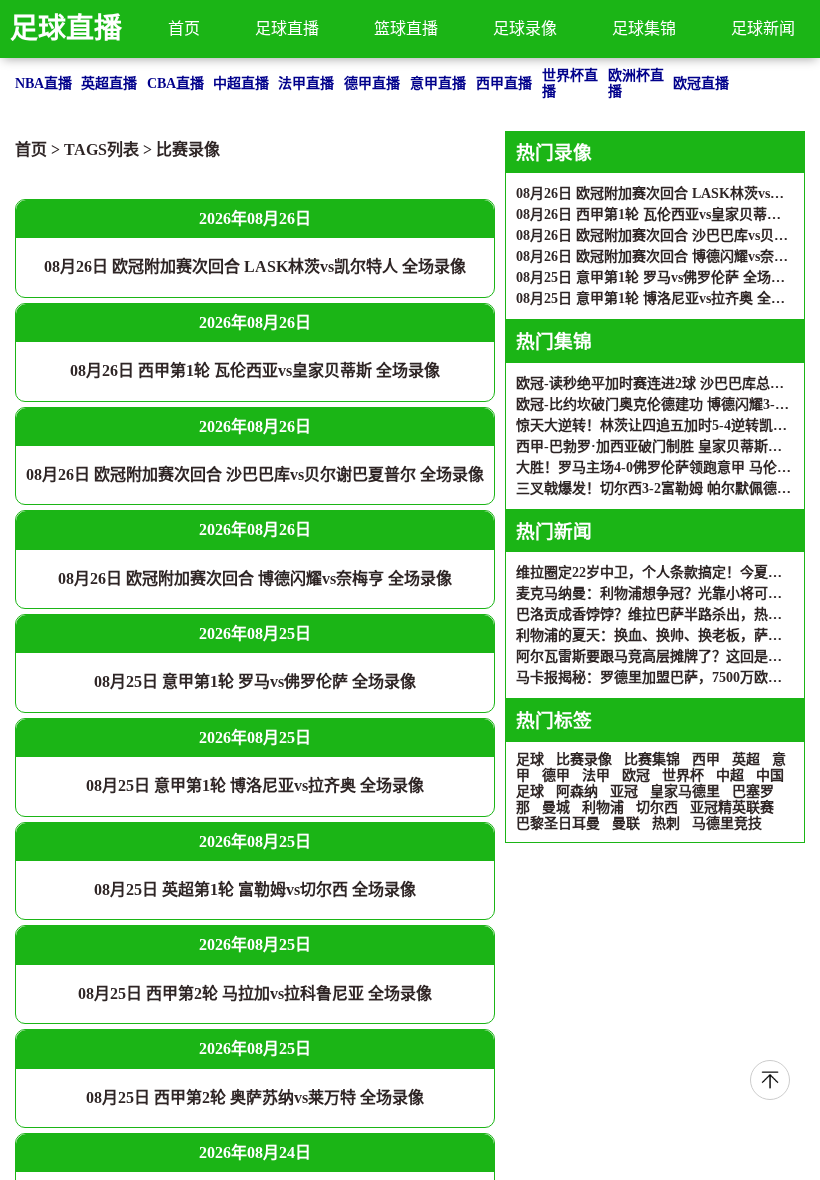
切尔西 (657, 807)
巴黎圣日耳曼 (558, 823)
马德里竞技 (727, 823)
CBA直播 (175, 83)
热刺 (666, 823)
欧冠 (636, 775)
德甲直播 (372, 83)
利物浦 (603, 807)
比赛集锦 (652, 759)
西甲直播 (504, 83)
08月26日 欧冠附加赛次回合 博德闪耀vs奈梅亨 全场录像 (255, 578)
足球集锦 (644, 28)
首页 (184, 28)
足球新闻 (763, 28)
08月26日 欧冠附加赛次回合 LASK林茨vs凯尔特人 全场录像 (255, 266)
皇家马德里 (685, 791)
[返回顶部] (770, 1080)
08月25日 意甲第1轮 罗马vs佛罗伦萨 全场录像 (255, 681)
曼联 (626, 823)
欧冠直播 (701, 83)
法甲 (596, 775)
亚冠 (624, 791)
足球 (530, 759)
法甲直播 (306, 83)
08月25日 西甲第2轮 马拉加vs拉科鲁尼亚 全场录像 (255, 993)
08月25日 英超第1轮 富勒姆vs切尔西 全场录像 (255, 889)
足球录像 (525, 28)
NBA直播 (43, 83)
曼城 (556, 807)
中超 (730, 775)
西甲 (706, 759)
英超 (746, 759)
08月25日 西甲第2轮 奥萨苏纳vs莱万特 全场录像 (255, 1097)
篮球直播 (406, 28)
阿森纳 (577, 791)
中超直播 (241, 83)
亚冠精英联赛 (732, 807)
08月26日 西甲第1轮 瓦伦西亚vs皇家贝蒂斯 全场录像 (255, 370)
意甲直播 (438, 83)
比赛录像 (188, 149)
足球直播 (66, 28)
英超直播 (109, 83)
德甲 (556, 775)
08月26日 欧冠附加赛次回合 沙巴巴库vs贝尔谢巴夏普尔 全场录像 (255, 474)
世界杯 (683, 775)
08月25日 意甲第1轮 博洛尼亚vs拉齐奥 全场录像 (255, 785)
